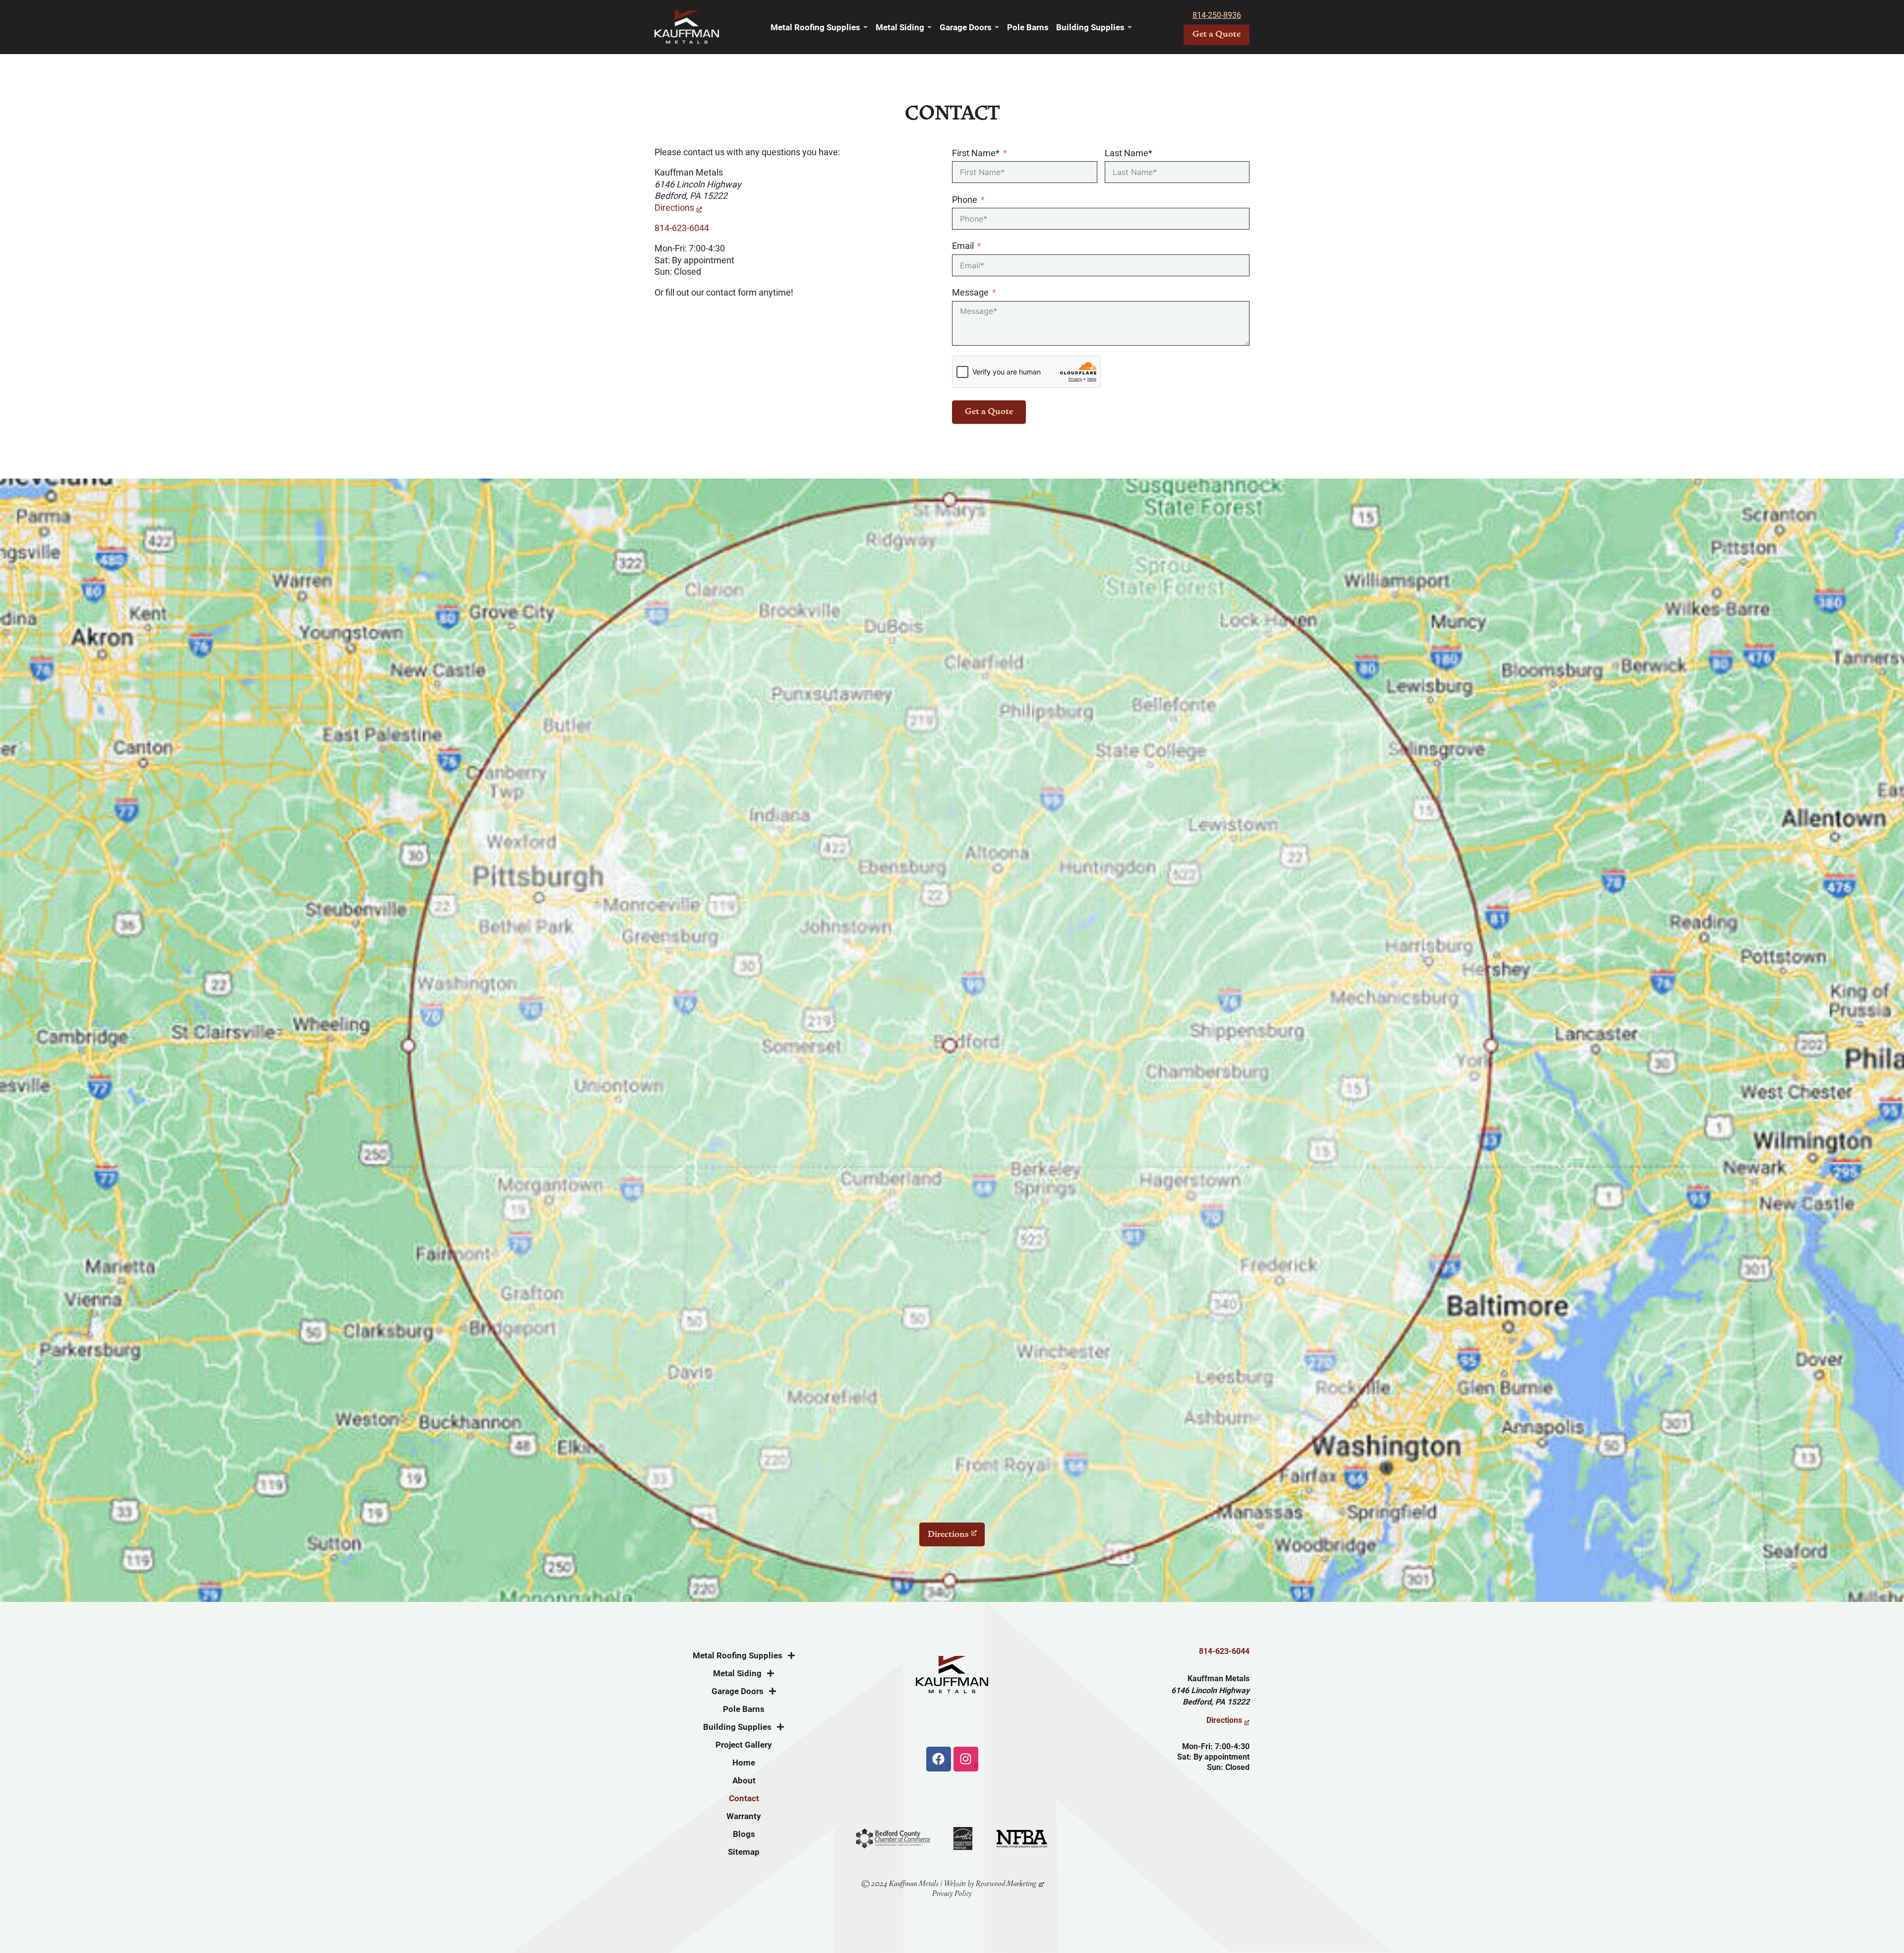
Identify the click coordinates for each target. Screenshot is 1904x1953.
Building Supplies (1090, 27)
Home (744, 1763)
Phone (965, 200)
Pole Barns (1028, 27)
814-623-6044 (682, 228)
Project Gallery (744, 1745)
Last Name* (1129, 153)
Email (963, 246)
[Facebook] (939, 1759)
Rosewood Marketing (1006, 1884)
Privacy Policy (952, 1893)
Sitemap (744, 1852)
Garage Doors (966, 27)
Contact (744, 1798)
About (744, 1780)
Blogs (744, 1834)
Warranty (744, 1816)
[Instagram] (966, 1759)
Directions (674, 208)
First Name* (976, 153)
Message (970, 292)
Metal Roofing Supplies (815, 27)
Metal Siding (900, 27)
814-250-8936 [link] (1217, 15)
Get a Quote (989, 412)
